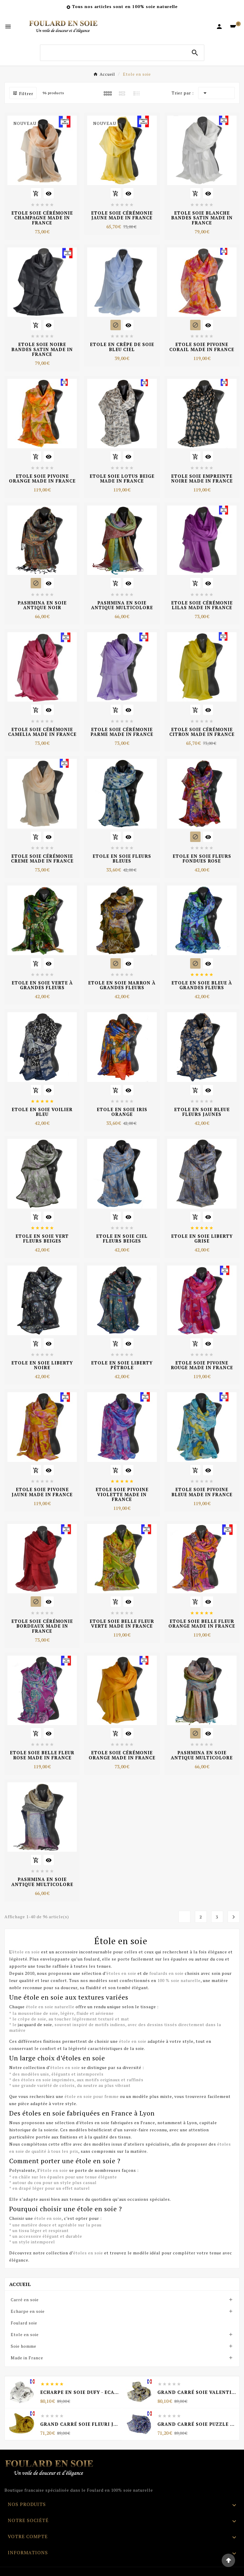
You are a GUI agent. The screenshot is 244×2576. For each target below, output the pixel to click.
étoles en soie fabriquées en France (117, 2123)
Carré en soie (25, 2300)
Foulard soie (24, 2323)
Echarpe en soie (28, 2311)
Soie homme (24, 2346)
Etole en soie (25, 2334)
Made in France (27, 2358)
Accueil (20, 2284)
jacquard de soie (35, 2024)
